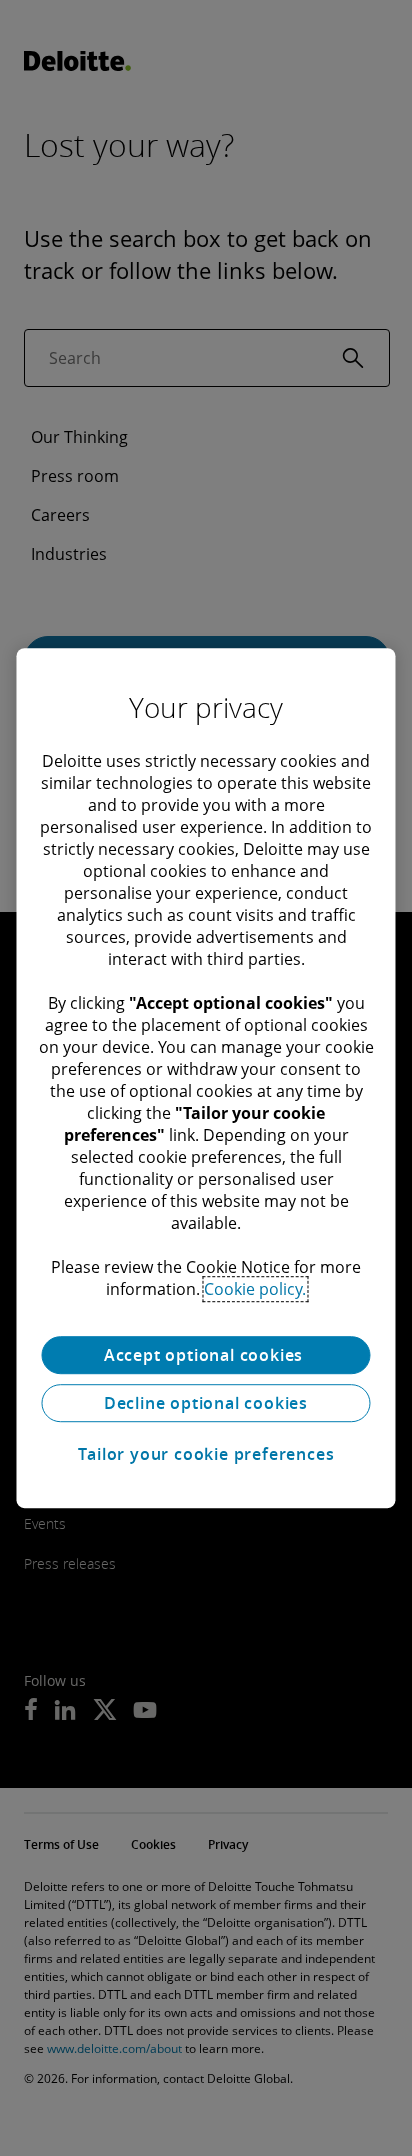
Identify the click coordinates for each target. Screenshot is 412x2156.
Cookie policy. (255, 1289)
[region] (205, 1078)
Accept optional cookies (206, 1355)
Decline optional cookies (206, 1403)
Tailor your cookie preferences (206, 1454)
